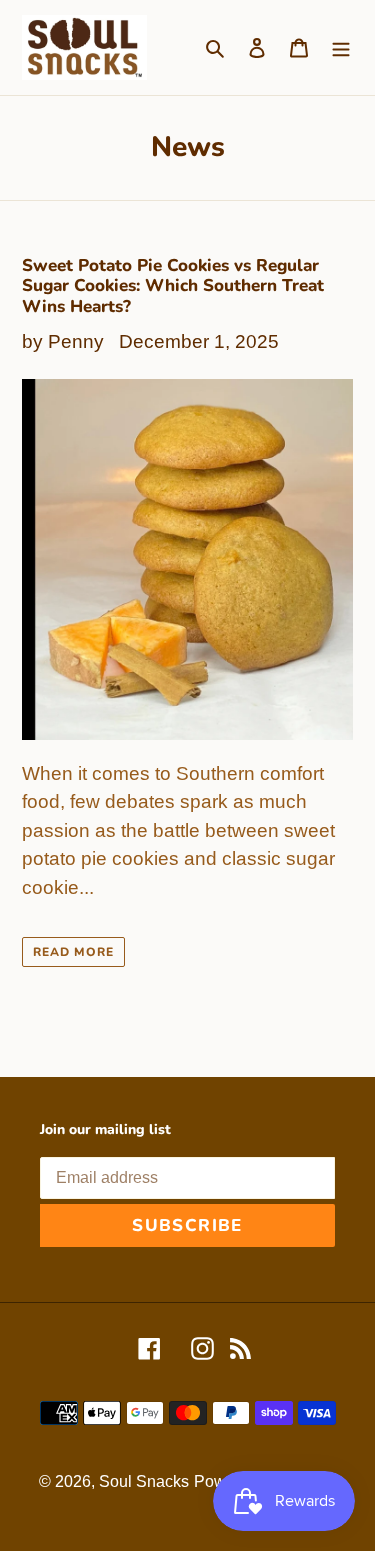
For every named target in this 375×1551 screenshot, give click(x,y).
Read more (73, 952)
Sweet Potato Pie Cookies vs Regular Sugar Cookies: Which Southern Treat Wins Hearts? (173, 286)
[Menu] (341, 47)
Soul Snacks (144, 1481)
